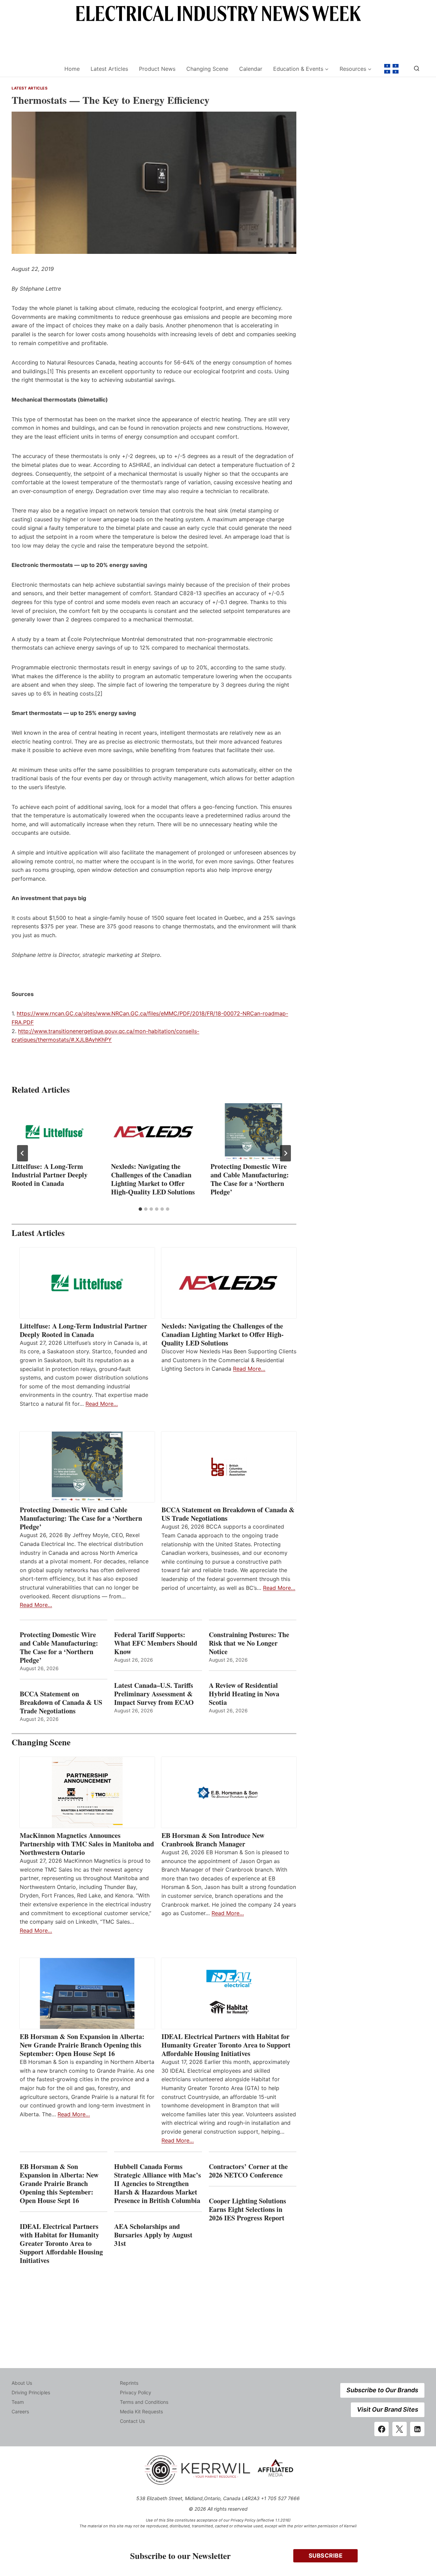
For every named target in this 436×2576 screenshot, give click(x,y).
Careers (20, 2411)
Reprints (129, 2383)
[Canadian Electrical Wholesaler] (34, 69)
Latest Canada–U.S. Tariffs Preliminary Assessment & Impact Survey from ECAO (154, 1694)
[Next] (285, 1153)
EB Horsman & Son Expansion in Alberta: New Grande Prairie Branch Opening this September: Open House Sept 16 (82, 2045)
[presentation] (54, 1132)
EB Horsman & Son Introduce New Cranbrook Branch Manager (213, 1840)
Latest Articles (109, 69)
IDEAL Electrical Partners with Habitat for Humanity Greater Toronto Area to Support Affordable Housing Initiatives (226, 2045)
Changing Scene (207, 69)
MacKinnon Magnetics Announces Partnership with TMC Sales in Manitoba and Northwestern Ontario (87, 1844)
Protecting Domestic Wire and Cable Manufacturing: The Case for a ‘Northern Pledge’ (250, 1179)
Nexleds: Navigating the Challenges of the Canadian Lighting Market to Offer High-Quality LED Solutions (153, 1179)
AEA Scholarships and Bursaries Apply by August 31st (153, 2235)
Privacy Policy (136, 2392)
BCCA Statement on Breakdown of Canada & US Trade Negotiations (228, 1514)
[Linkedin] (417, 2429)
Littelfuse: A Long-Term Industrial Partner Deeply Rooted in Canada (50, 1175)
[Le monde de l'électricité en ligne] (391, 69)
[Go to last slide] (22, 1153)
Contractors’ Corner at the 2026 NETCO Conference (248, 2171)
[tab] (140, 1209)
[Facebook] (381, 2429)
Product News (157, 69)
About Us (22, 2383)
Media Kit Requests (141, 2411)
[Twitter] (400, 2429)
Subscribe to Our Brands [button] (382, 2390)
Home (72, 69)
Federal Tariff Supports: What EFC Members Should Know (156, 1643)
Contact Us (132, 2421)
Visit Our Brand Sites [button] (388, 2409)
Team (18, 2402)
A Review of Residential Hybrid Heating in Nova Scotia (244, 1694)
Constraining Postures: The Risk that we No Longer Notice (249, 1643)
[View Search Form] (417, 69)
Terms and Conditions (144, 2402)
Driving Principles (31, 2392)
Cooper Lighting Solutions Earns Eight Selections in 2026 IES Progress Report (248, 2209)
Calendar (251, 69)
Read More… (102, 1404)
